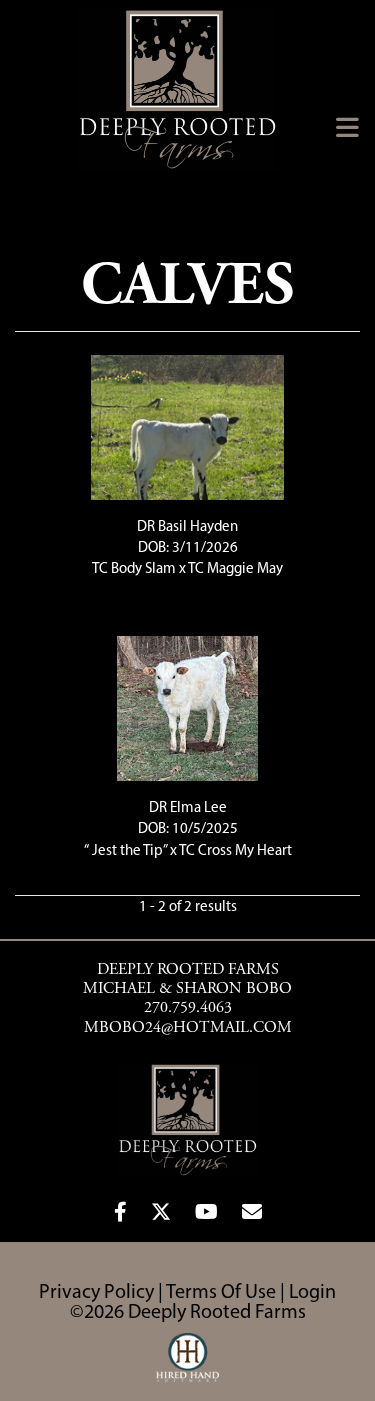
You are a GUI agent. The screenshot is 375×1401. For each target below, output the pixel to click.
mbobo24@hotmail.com (188, 1028)
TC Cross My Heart (235, 851)
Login (312, 1293)
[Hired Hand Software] (187, 1366)
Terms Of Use (221, 1293)
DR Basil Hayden (187, 527)
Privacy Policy (96, 1293)
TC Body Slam (135, 569)
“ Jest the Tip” (125, 851)
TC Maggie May (235, 569)
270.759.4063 (188, 1008)
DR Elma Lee (188, 808)
